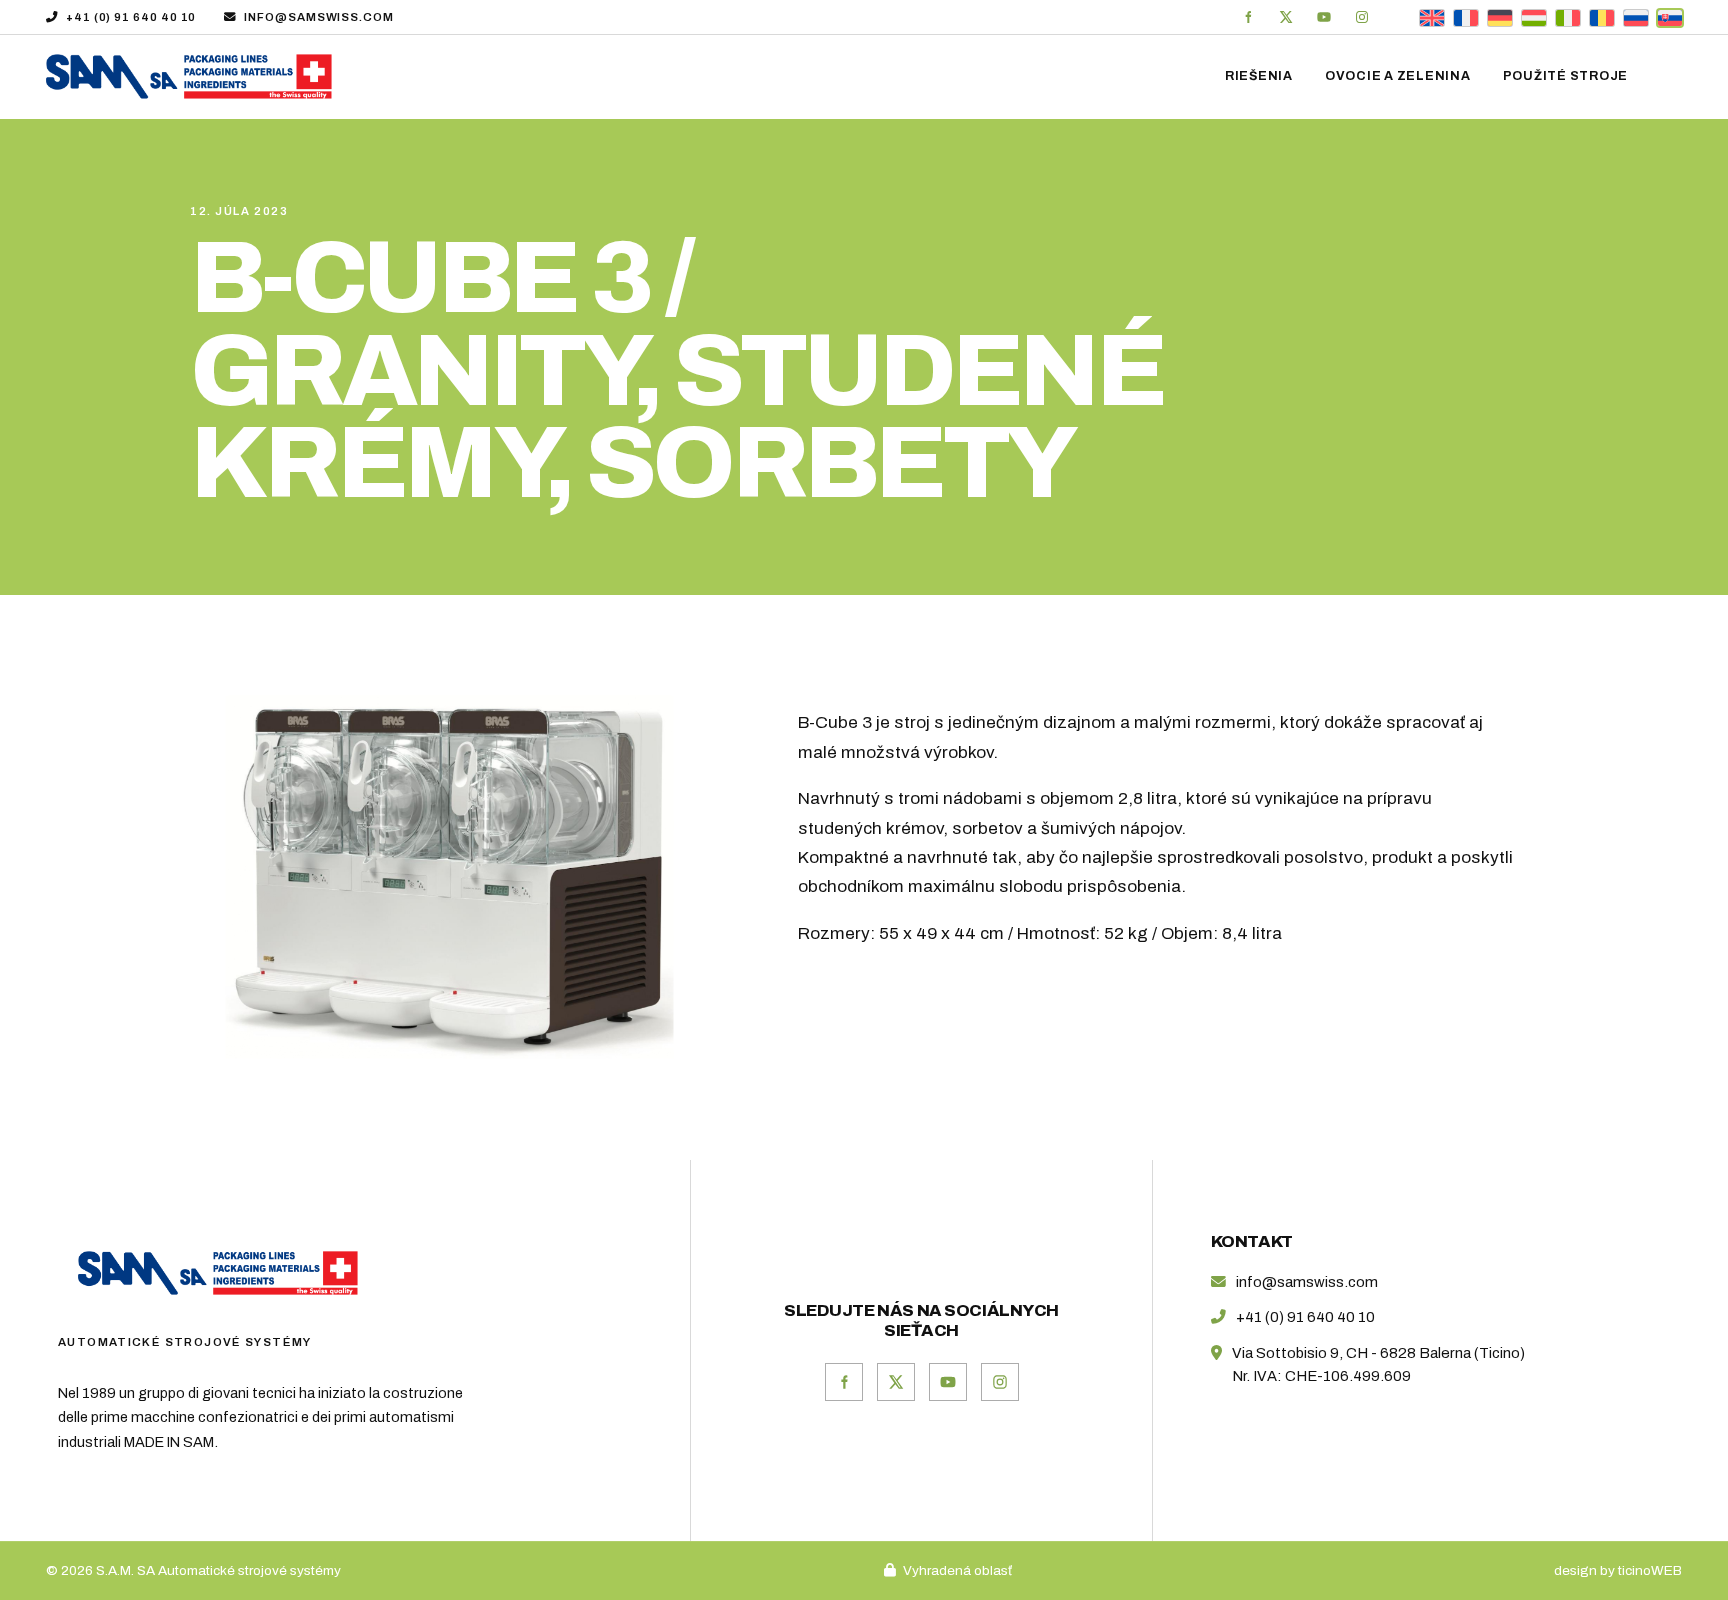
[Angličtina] (1432, 16)
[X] (1286, 17)
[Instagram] (1362, 17)
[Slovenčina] (1670, 16)
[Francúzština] (1466, 16)
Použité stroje (1565, 76)
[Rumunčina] (1602, 16)
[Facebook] (1248, 17)
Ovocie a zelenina (1398, 76)
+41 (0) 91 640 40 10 (131, 17)
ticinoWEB (1650, 1570)
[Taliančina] (1568, 16)
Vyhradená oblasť (957, 1570)
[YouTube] (1324, 17)
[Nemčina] (1500, 16)
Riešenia (1259, 76)
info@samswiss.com (319, 17)
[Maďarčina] (1534, 16)
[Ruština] (1636, 16)
